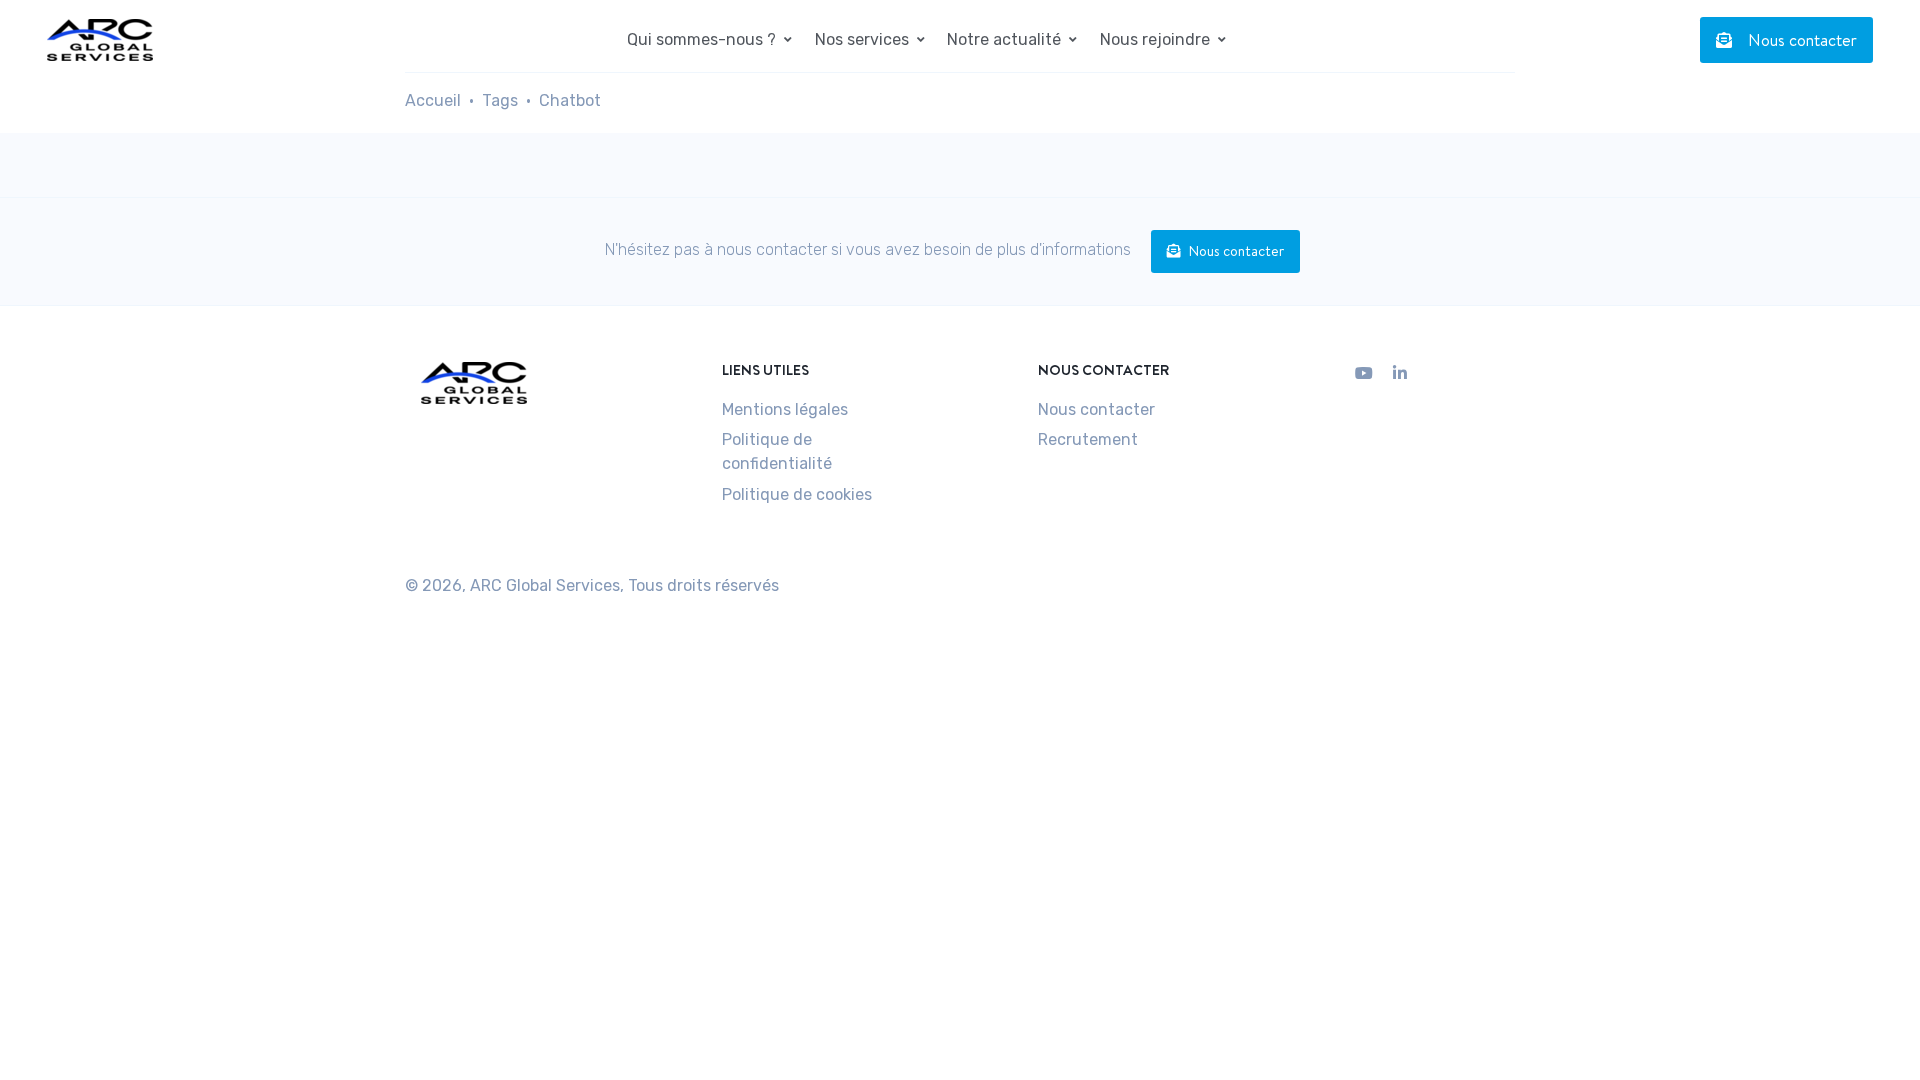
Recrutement (1088, 439)
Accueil (433, 100)
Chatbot (570, 100)
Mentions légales (785, 409)
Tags (500, 100)
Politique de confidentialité (777, 451)
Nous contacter (1802, 40)
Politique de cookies (797, 494)
